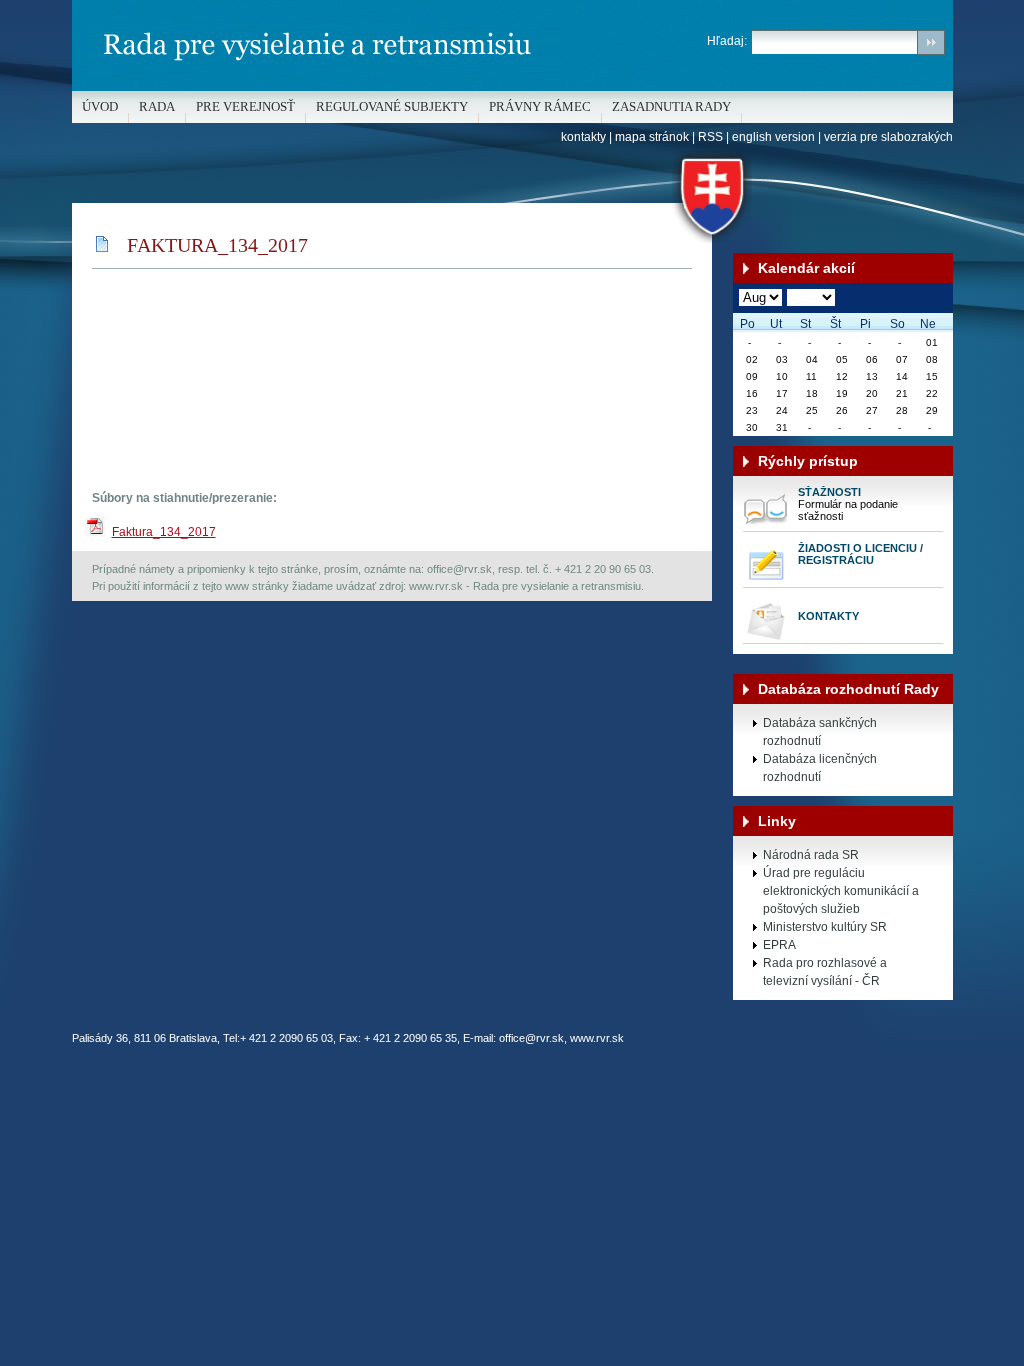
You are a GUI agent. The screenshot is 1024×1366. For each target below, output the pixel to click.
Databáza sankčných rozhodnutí (820, 732)
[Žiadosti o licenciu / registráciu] (765, 583)
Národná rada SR (811, 855)
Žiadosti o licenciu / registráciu (860, 554)
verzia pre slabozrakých (888, 137)
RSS (710, 137)
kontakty (583, 137)
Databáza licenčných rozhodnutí (820, 768)
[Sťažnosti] (765, 527)
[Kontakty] (765, 639)
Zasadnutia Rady (671, 106)
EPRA (779, 945)
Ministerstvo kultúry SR (825, 927)
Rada (157, 106)
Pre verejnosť (245, 106)
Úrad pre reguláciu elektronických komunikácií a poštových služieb (841, 891)
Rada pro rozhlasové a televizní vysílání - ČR (825, 972)
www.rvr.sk (597, 1038)
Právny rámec (540, 106)
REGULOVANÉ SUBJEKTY (392, 106)
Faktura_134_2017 (164, 532)
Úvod (100, 106)
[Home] (512, 87)
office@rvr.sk (531, 1038)
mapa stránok (652, 137)
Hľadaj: (727, 41)
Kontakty (828, 616)
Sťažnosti (829, 492)
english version (773, 137)
